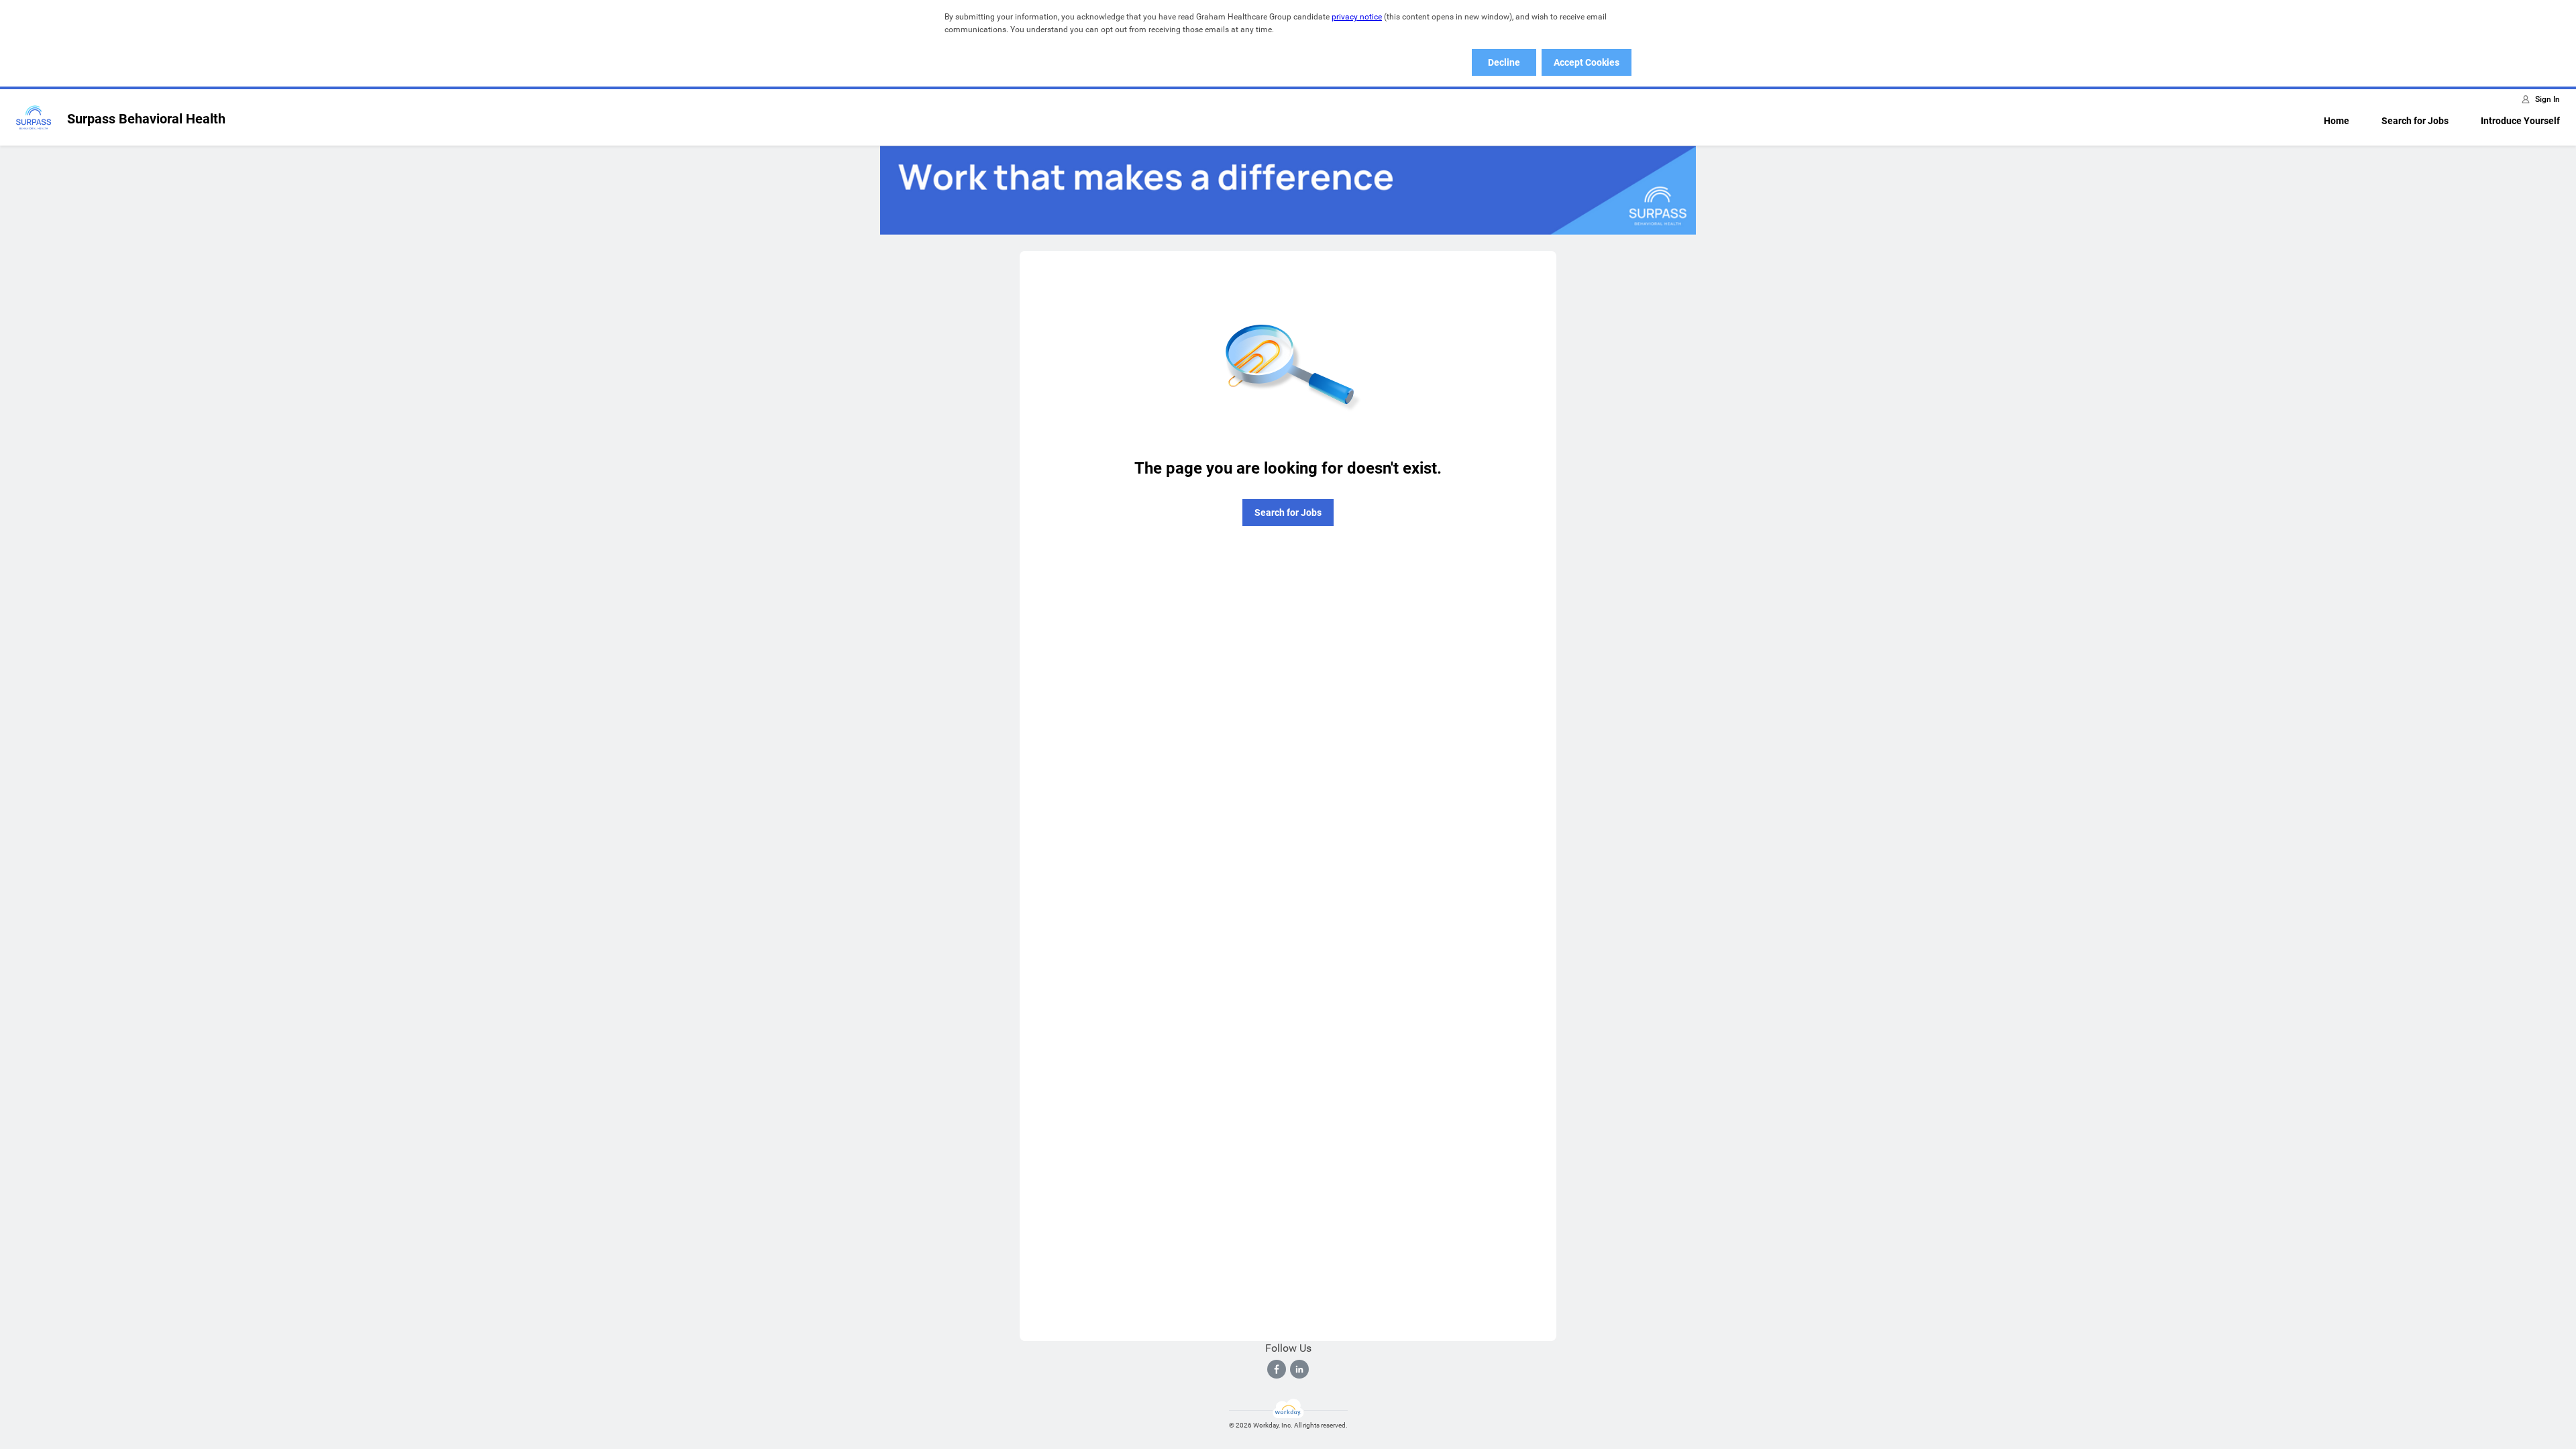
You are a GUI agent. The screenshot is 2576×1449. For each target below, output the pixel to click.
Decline (1504, 62)
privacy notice (1357, 17)
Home (2337, 121)
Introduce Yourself (2520, 121)
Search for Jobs (2415, 121)
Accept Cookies (1587, 62)
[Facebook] (1277, 1369)
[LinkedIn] (1299, 1369)
